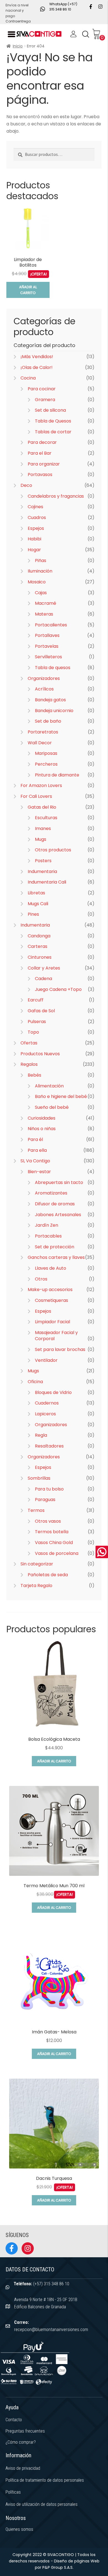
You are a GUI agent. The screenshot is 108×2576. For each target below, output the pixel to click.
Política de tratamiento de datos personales (45, 2480)
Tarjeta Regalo (36, 1586)
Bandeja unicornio (54, 711)
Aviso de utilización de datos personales (42, 2504)
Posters (43, 861)
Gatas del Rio (42, 807)
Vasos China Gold (54, 1543)
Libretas (36, 893)
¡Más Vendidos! (37, 357)
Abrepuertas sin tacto (59, 1182)
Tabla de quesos (53, 668)
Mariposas (46, 753)
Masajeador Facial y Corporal (56, 1336)
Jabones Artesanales (58, 1215)
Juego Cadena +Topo (58, 989)
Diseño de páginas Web (77, 2561)
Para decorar (42, 442)
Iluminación (40, 571)
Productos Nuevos (40, 1054)
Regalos (29, 1064)
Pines (33, 914)
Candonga (39, 936)
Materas (44, 614)
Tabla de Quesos (53, 421)
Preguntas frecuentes (25, 2431)
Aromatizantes (51, 1193)
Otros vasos (48, 1521)
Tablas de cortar (53, 432)
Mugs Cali (38, 904)
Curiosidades (42, 1118)
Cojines (35, 507)
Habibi (34, 539)
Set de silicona (50, 410)
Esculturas (46, 818)
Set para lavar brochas (60, 1349)
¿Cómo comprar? (21, 2442)
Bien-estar (39, 1172)
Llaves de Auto (51, 1268)
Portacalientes (51, 625)
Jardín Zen (47, 1225)
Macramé (46, 603)
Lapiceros (45, 1414)
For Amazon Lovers (41, 785)
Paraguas (45, 1500)
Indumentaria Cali (47, 882)
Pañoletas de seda (48, 1575)
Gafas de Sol (41, 1011)
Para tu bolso (49, 1489)
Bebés (34, 1075)
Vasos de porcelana (57, 1553)
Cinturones (40, 957)
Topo (33, 1032)
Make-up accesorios (50, 1290)
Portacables (48, 1236)
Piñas (41, 561)
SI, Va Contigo (35, 1161)
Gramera (45, 400)
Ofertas (29, 1043)
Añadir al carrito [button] (28, 290)
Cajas (41, 593)
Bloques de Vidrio (53, 1392)
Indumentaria (42, 871)
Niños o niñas (42, 1129)
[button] (86, 34)
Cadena (43, 979)
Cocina (28, 378)
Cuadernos (47, 1403)
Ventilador (46, 1360)
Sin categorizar (37, 1564)
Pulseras (37, 1022)
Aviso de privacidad (23, 2468)
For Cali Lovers (36, 796)
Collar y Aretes (44, 968)
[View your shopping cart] (96, 34)
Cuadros (37, 518)
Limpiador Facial (52, 1322)
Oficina (35, 1382)
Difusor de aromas (55, 1204)
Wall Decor (40, 743)
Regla (41, 1435)
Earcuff (36, 1000)
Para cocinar (42, 389)
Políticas (13, 2492)
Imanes (43, 828)
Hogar (34, 550)
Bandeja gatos (50, 700)
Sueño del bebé (52, 1107)
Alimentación (49, 1086)
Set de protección (55, 1247)
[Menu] (11, 34)
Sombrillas (39, 1478)
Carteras (38, 946)
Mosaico (37, 582)
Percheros (46, 764)
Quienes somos (19, 2529)
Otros (41, 1279)
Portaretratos (43, 732)
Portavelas (47, 646)
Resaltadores (49, 1446)
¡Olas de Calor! (37, 367)
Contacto (14, 2420)
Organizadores (44, 678)
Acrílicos (44, 689)
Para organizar (44, 464)
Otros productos (53, 850)
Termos (36, 1510)
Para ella (37, 1150)
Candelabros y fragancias (56, 496)
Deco (26, 485)
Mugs (41, 839)
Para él (35, 1139)
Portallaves (47, 635)
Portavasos (40, 475)
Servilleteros (48, 657)
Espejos (36, 528)
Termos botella (52, 1532)
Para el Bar (40, 453)
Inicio (18, 46)
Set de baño (48, 721)
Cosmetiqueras (52, 1300)
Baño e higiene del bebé (61, 1096)
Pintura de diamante (57, 775)
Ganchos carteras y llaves (56, 1257)
